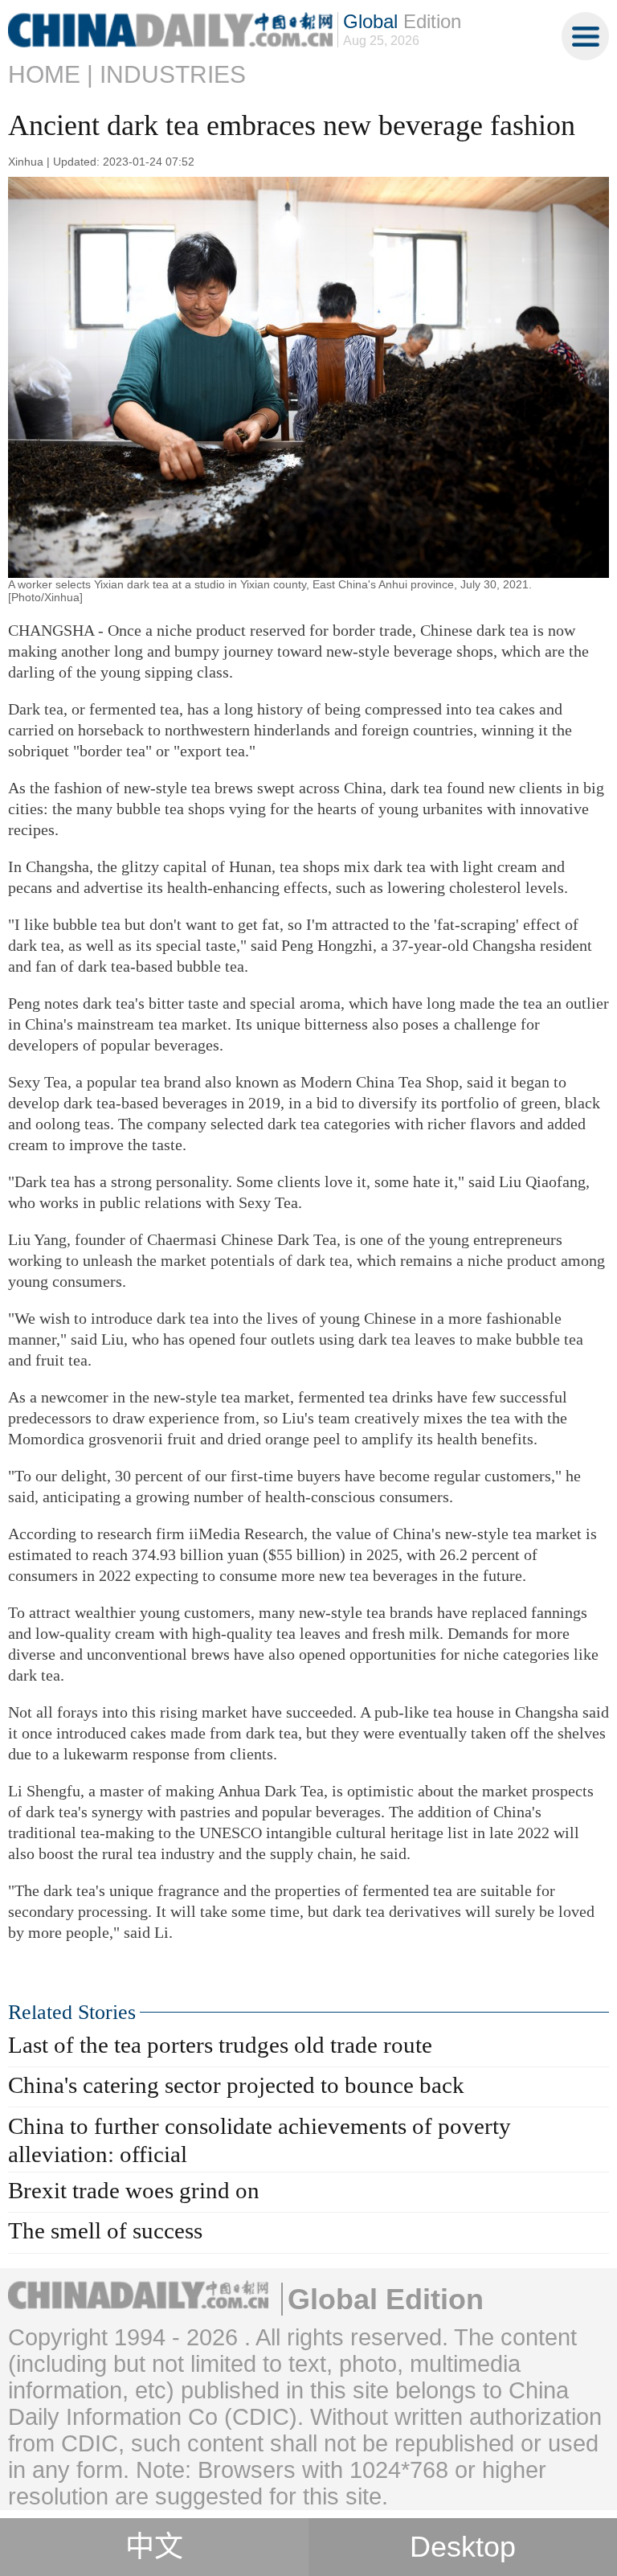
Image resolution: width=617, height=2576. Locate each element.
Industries (173, 74)
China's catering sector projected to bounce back (236, 2085)
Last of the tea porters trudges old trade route (220, 2045)
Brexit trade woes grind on (134, 2190)
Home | (51, 74)
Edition (402, 21)
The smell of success (105, 2230)
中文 (154, 2547)
